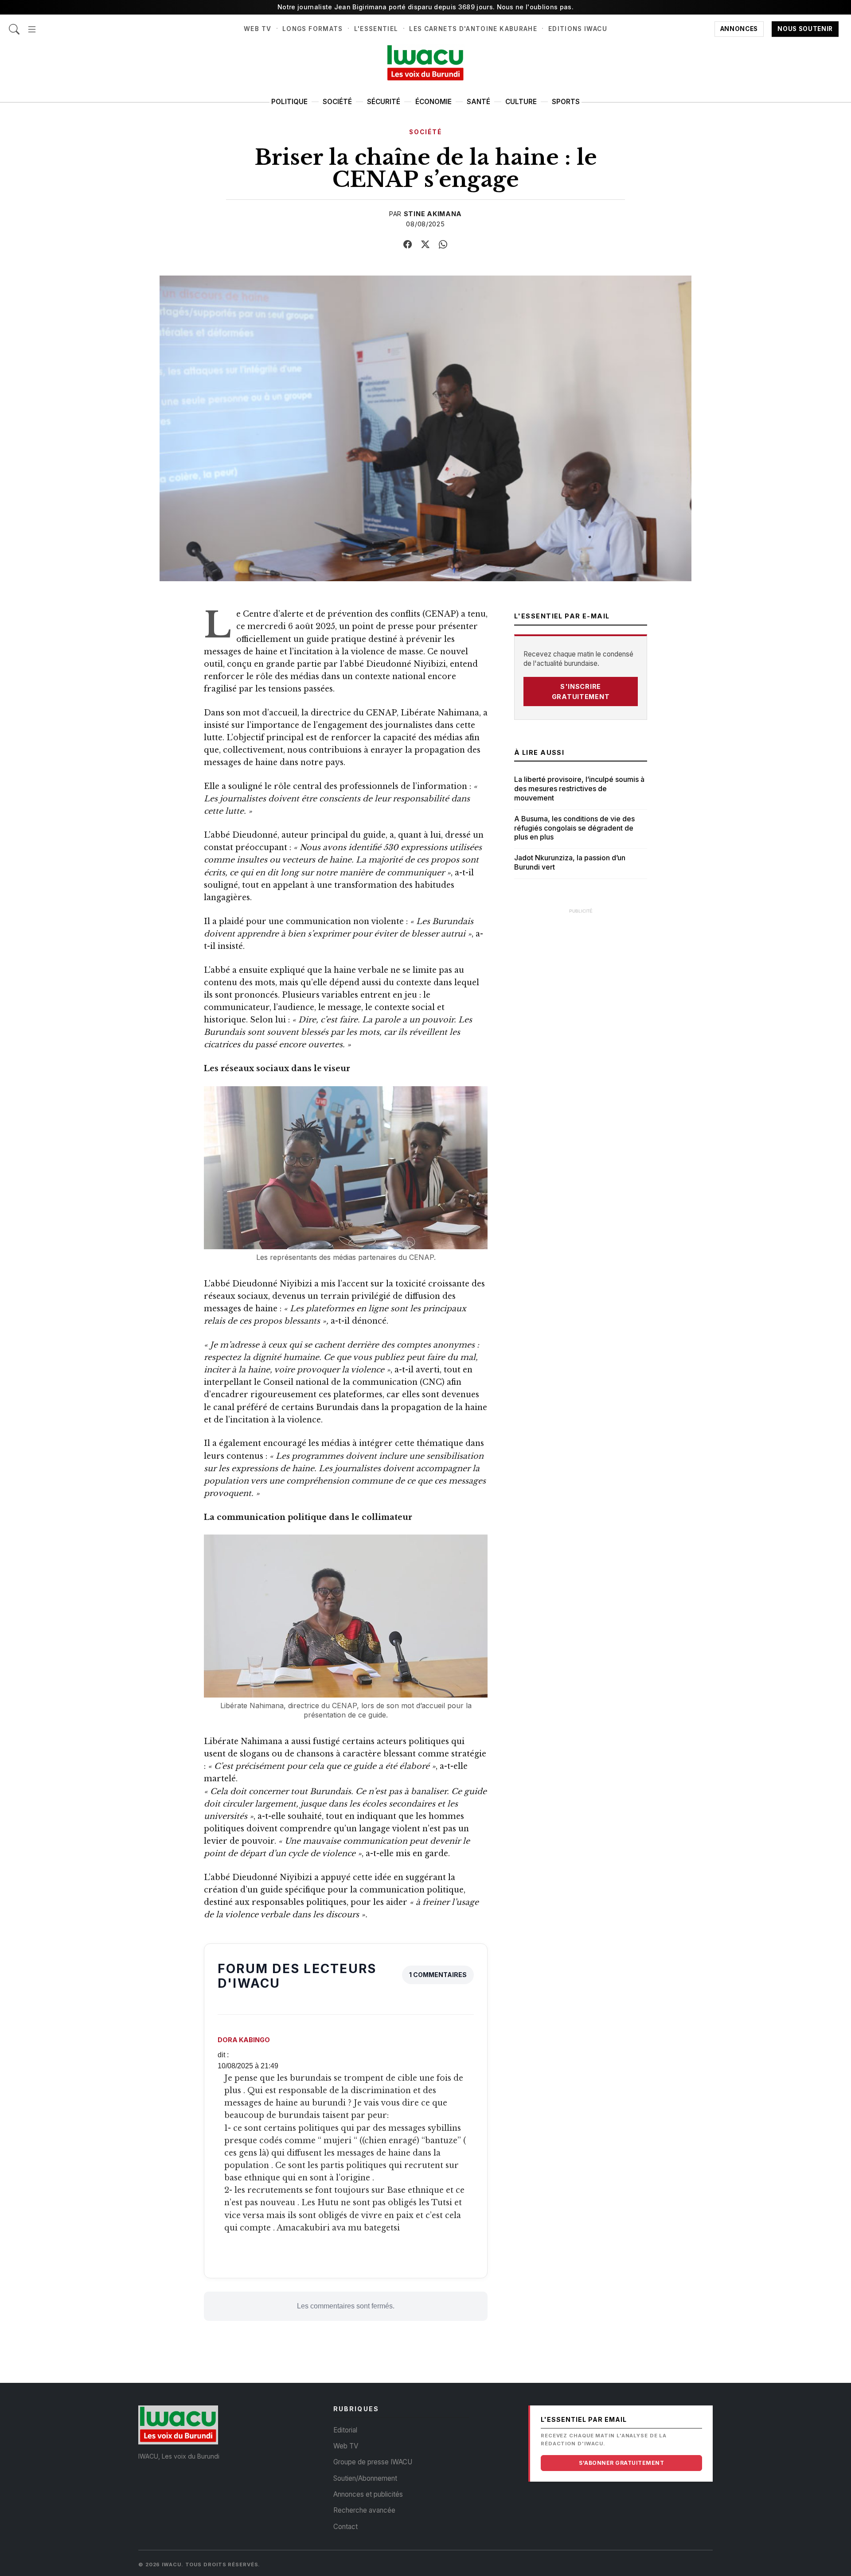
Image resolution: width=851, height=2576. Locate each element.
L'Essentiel (376, 29)
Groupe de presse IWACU (373, 2462)
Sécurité (384, 102)
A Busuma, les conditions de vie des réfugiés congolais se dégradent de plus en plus (574, 828)
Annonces (739, 29)
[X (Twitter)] (425, 245)
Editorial (345, 2430)
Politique (289, 102)
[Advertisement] (581, 1052)
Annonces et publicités (368, 2494)
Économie (433, 102)
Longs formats (313, 29)
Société (337, 102)
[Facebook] (408, 245)
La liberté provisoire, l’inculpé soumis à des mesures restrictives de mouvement (579, 789)
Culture (521, 102)
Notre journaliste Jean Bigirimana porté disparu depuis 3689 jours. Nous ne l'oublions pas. (425, 7)
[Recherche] (14, 25)
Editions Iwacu (578, 29)
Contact (345, 2527)
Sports (566, 102)
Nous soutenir (805, 29)
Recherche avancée (364, 2510)
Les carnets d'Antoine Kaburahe (473, 29)
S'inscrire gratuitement (581, 692)
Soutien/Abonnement (365, 2478)
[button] (32, 25)
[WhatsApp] (443, 245)
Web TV (258, 29)
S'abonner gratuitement (621, 2463)
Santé (478, 102)
